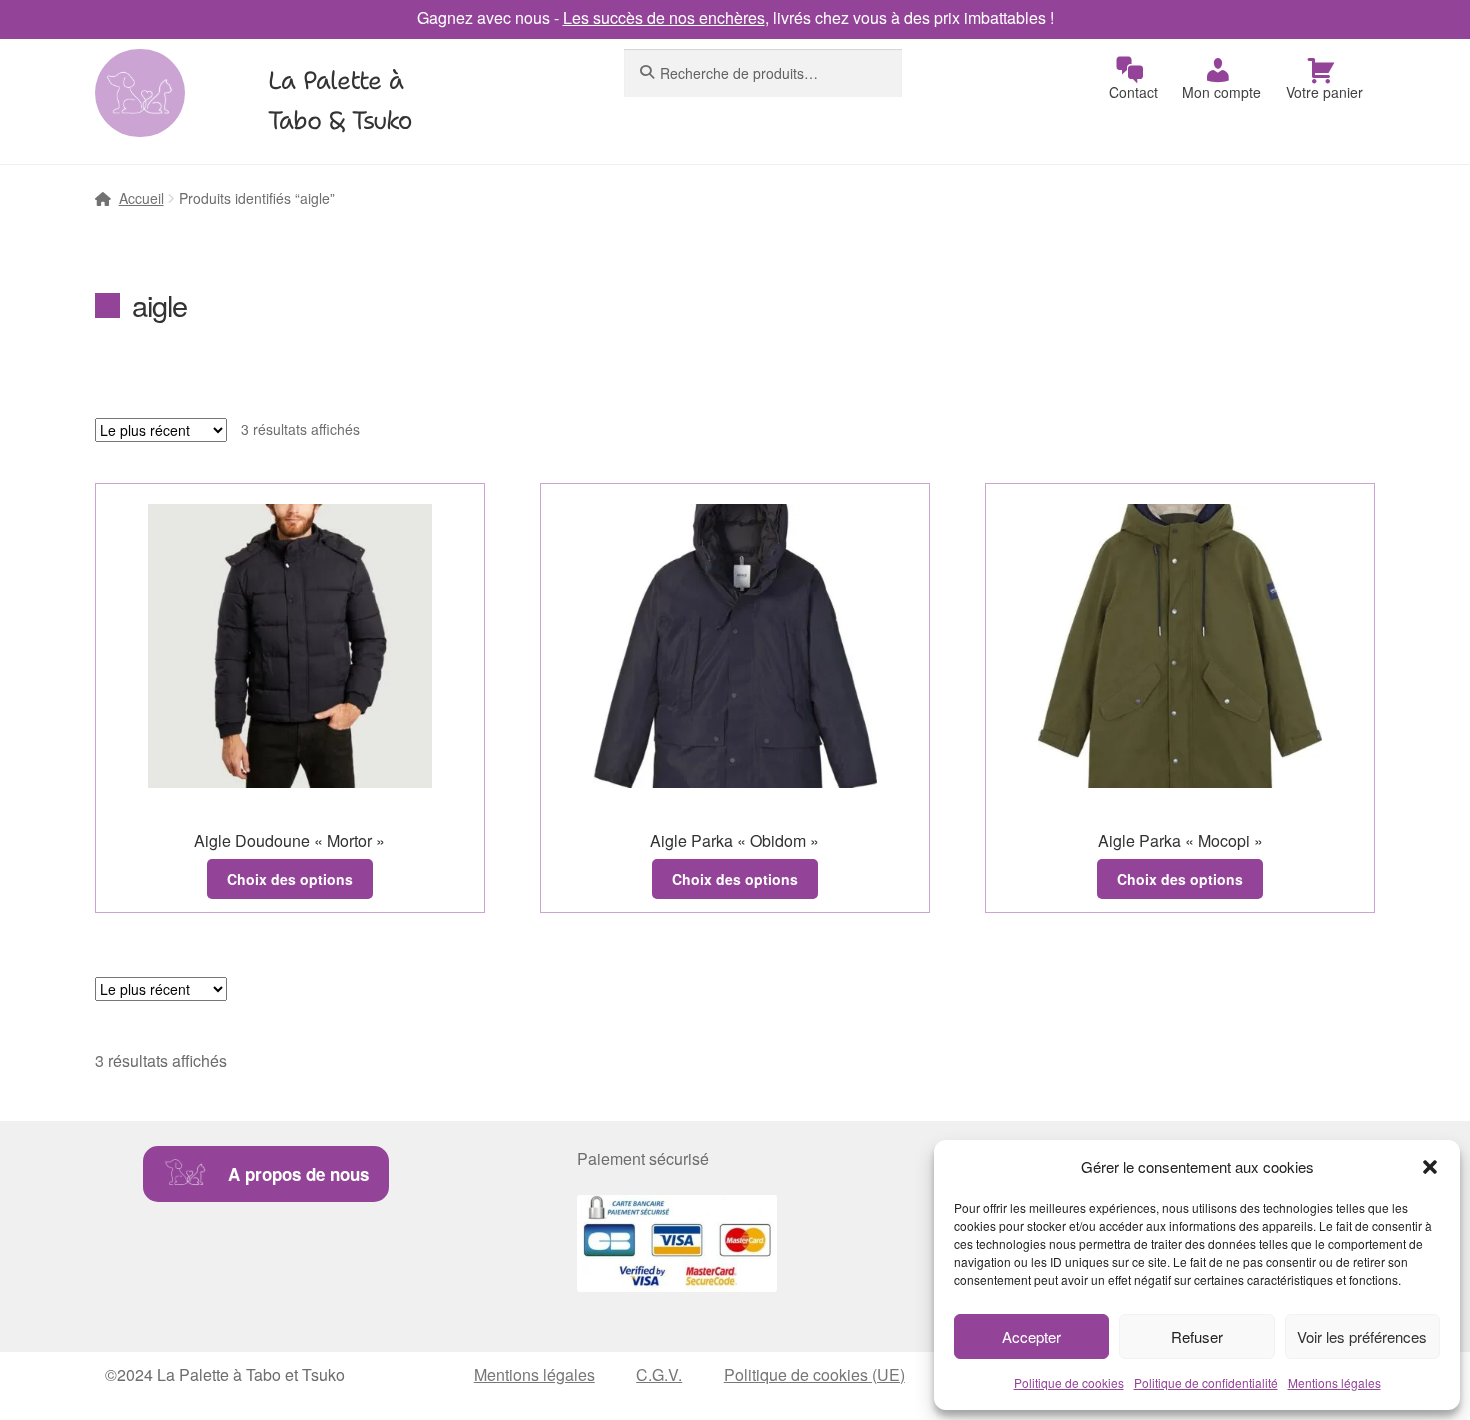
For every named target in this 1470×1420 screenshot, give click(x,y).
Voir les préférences (1362, 1336)
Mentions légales (1334, 1382)
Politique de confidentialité (1206, 1382)
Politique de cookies (1069, 1382)
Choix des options (290, 879)
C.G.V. (659, 1374)
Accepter (1031, 1336)
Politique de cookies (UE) (814, 1374)
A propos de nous (298, 1174)
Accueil (141, 198)
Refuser (1197, 1336)
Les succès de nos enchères (664, 17)
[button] (1430, 1167)
